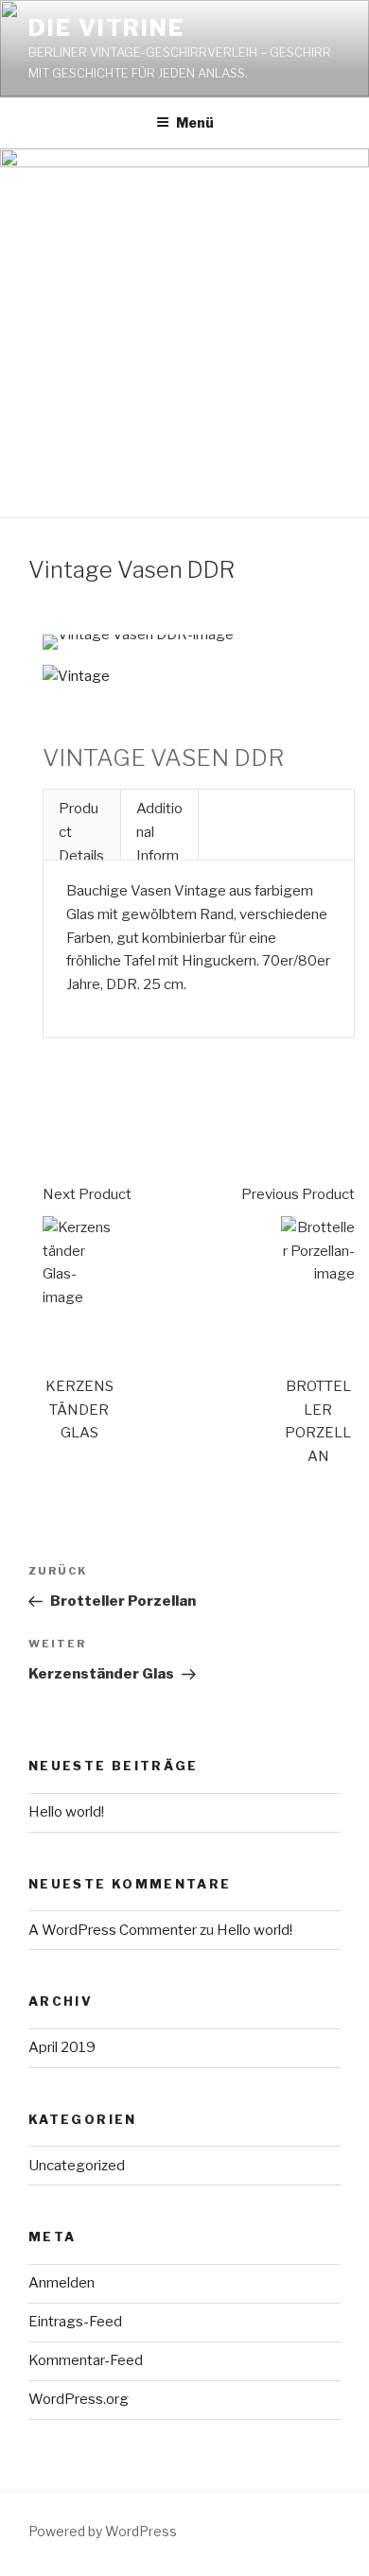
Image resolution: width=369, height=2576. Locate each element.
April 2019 (62, 2047)
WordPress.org (79, 2399)
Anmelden (61, 2283)
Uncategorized (77, 2166)
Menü (195, 122)
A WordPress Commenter (113, 1930)
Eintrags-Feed (75, 2322)
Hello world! (66, 1812)
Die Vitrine (106, 28)
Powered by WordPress (103, 2531)
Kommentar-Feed (86, 2360)
